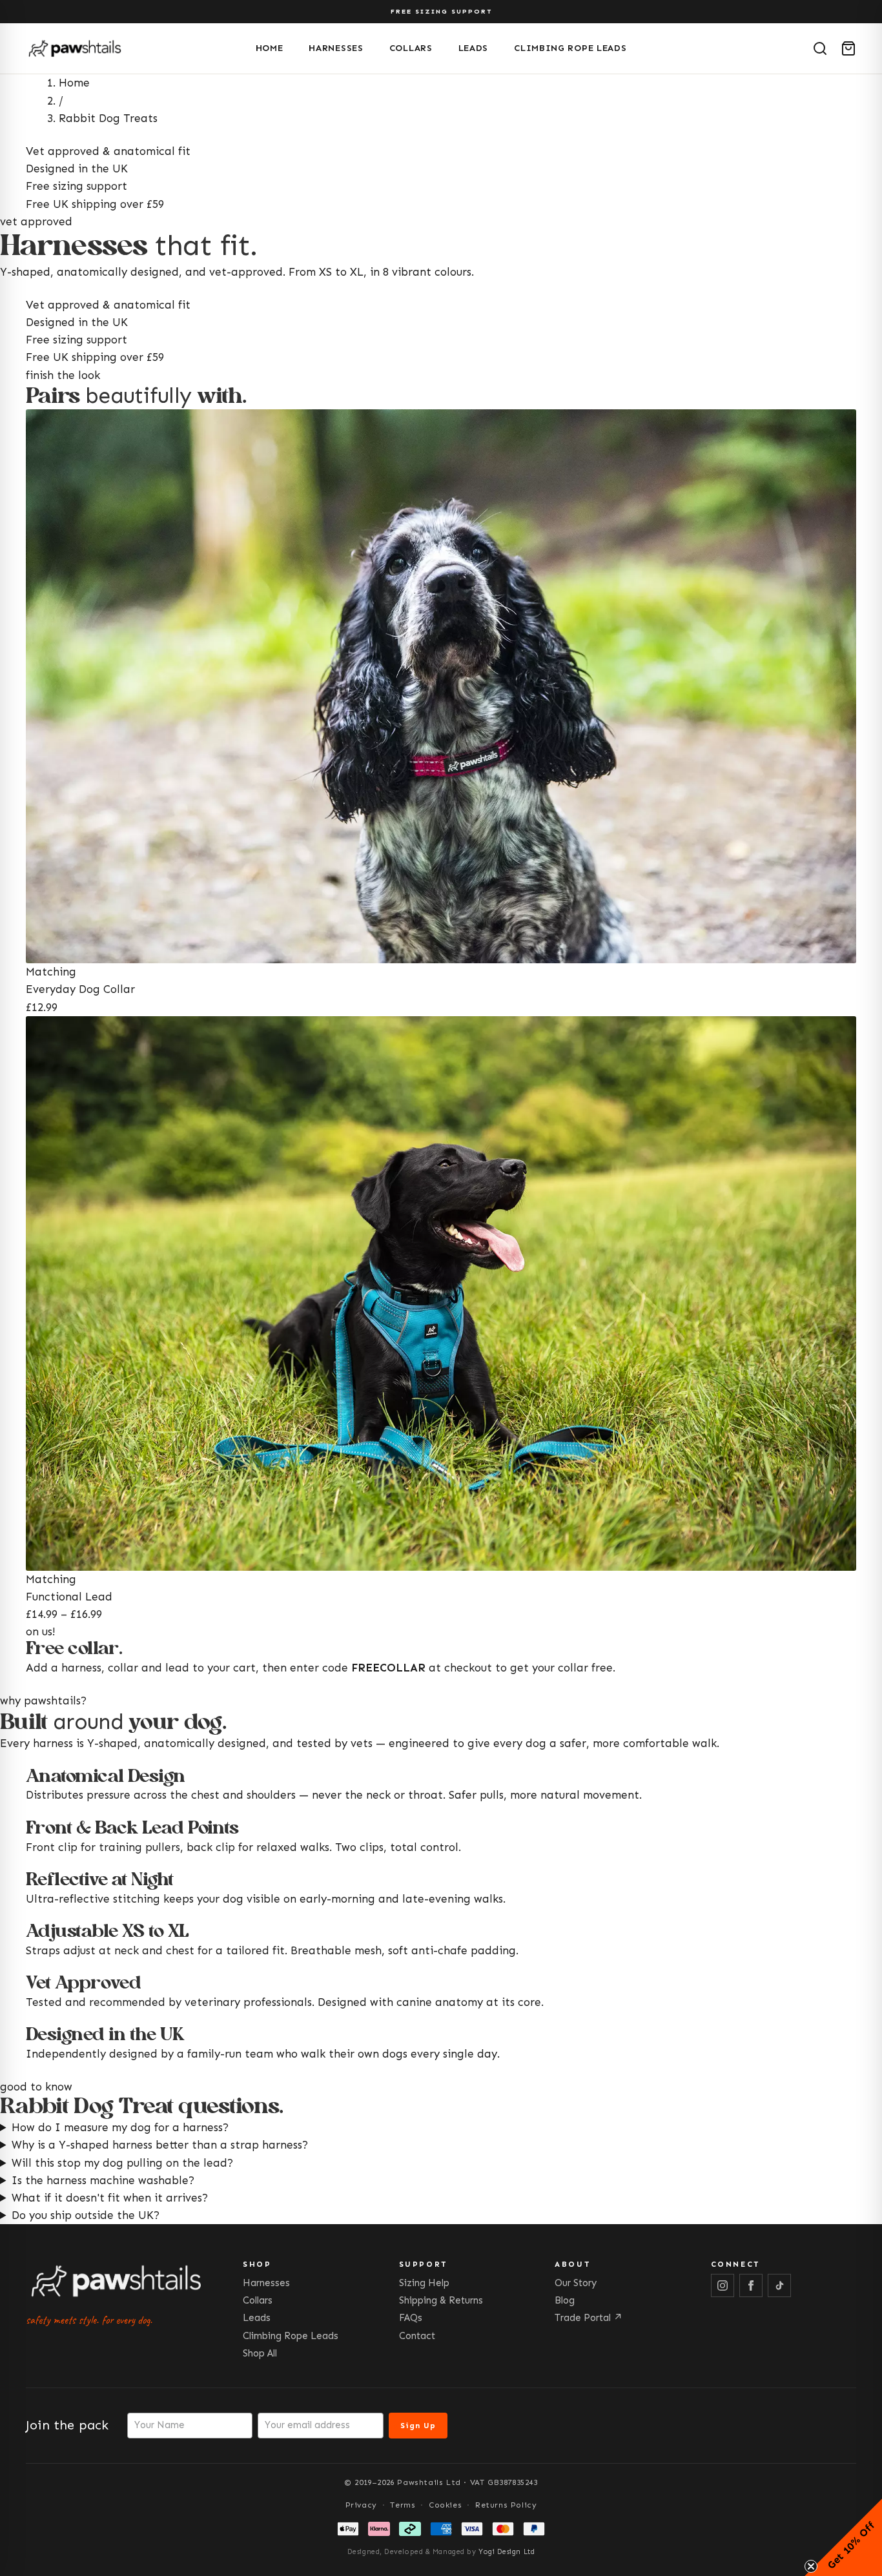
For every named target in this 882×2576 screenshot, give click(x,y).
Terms (403, 2505)
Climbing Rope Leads (570, 48)
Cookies (445, 2505)
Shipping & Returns (441, 2300)
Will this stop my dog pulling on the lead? (122, 2163)
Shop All (260, 2353)
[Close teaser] (811, 2566)
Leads (474, 48)
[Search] (820, 48)
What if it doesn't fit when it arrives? (110, 2198)
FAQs (411, 2318)
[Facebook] (751, 2285)
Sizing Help (424, 2283)
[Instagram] (723, 2285)
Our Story (576, 2283)
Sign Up (418, 2426)
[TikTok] (779, 2285)
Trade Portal (589, 2318)
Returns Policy (506, 2505)
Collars (411, 48)
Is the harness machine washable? (103, 2180)
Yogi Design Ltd (507, 2552)
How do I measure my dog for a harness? (120, 2127)
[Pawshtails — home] (136, 48)
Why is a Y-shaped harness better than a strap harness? (160, 2145)
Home (270, 48)
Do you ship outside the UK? (86, 2215)
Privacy (361, 2505)
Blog (565, 2300)
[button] (843, 2537)
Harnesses (336, 48)
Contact (417, 2336)
